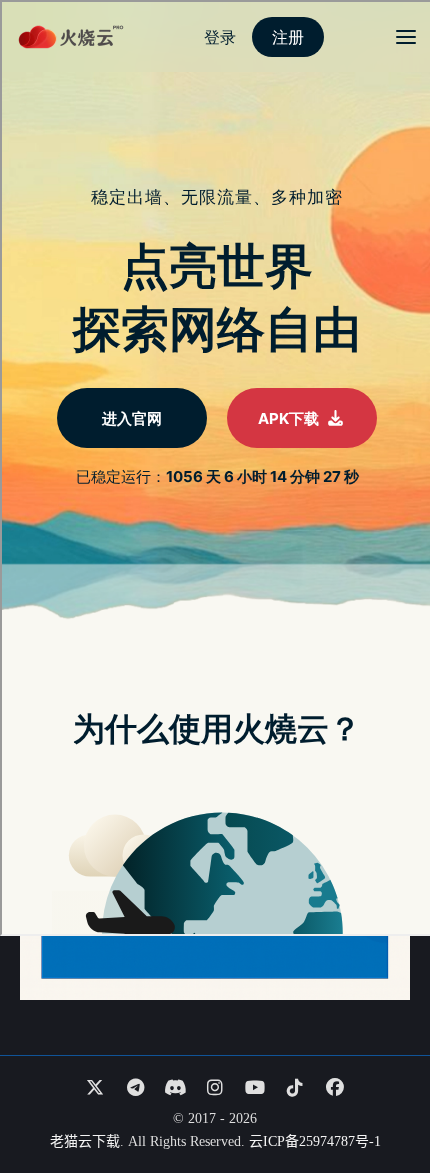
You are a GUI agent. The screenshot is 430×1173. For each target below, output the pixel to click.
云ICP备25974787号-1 (315, 1141)
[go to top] (376, 1101)
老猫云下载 (85, 1141)
